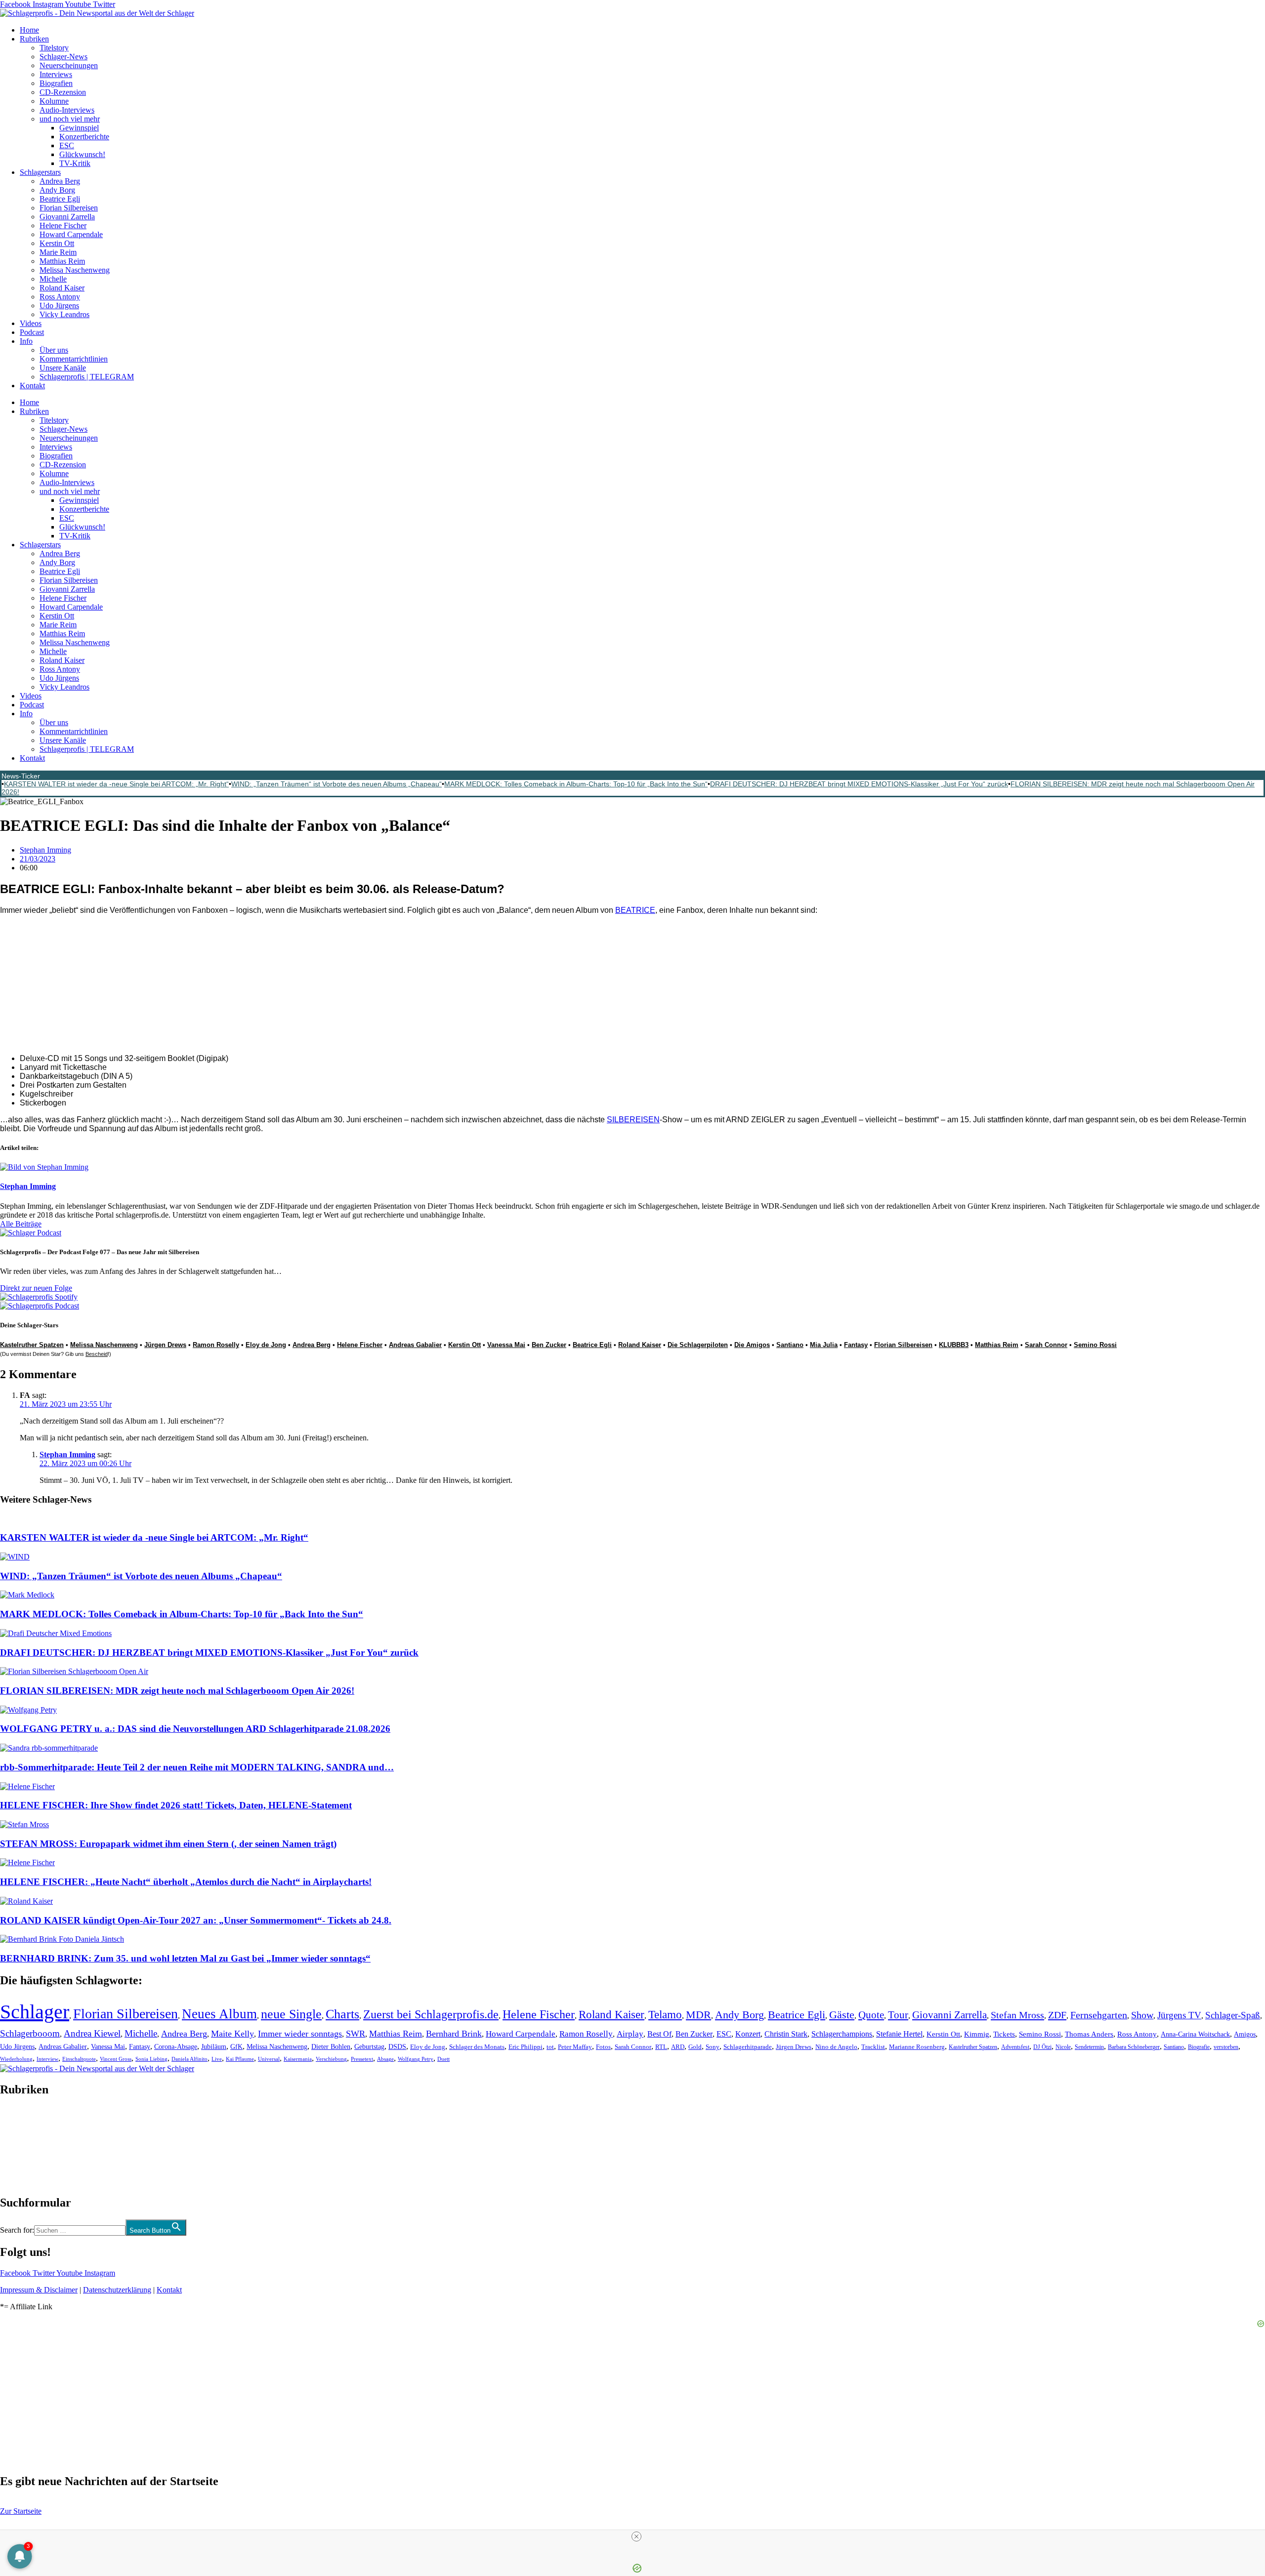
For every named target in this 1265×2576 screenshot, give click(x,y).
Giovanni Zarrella (67, 217)
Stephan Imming (67, 1454)
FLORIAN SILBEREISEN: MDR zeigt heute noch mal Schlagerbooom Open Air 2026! (177, 1691)
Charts (342, 2014)
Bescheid (97, 1354)
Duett (443, 2059)
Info (26, 341)
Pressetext (362, 2059)
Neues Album (219, 2014)
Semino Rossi (1095, 1345)
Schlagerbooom (30, 2033)
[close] (636, 2536)
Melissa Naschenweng (75, 270)
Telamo (665, 2015)
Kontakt (32, 386)
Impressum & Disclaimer (39, 2290)
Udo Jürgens (59, 306)
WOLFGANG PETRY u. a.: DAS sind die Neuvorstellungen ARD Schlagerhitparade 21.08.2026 (195, 1729)
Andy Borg (57, 190)
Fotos (603, 2047)
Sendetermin (1089, 2047)
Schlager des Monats (477, 2047)
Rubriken (34, 39)
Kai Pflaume (240, 2059)
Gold (695, 2047)
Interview (47, 2059)
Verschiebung (331, 2059)
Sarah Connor (1046, 1345)
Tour (898, 2015)
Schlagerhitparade (748, 2047)
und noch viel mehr (70, 119)
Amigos (1245, 2034)
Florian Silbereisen (69, 208)
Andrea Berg (60, 181)
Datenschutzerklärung (117, 2290)
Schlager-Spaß (1233, 2015)
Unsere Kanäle (63, 368)
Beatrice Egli (60, 199)
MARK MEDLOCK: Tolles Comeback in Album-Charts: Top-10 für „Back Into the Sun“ (576, 784)
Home (29, 30)
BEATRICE (635, 910)
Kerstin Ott (57, 243)
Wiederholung (16, 2059)
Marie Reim (58, 252)
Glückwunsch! (82, 154)
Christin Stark (786, 2034)
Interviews (56, 74)
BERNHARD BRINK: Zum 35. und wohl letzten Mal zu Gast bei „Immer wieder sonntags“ (185, 1958)
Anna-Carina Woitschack (1195, 2034)
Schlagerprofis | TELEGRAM (87, 377)
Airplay (630, 2034)
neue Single (291, 2014)
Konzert (748, 2034)
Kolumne (54, 101)
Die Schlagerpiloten (698, 1345)
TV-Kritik (75, 163)
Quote (871, 2015)
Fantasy (856, 1345)
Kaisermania (298, 2059)
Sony (713, 2047)
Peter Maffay (575, 2047)
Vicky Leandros (64, 314)
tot (550, 2047)
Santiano (790, 1345)
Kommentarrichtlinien (74, 359)
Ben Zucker (549, 1345)
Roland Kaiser (62, 288)
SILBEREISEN (633, 1120)
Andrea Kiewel (92, 2033)
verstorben (1226, 2047)
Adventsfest (1015, 2047)
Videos (31, 323)
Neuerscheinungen (69, 65)
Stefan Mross (1017, 2015)
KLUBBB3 (954, 1345)
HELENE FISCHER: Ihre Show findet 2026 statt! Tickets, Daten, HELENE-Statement (176, 1805)
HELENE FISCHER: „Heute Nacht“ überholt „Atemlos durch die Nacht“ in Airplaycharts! (186, 1882)
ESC (67, 145)
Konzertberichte (84, 137)
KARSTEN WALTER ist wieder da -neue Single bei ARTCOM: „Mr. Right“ (116, 784)
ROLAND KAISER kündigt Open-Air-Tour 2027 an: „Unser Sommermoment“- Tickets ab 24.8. (196, 1920)
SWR (356, 2034)
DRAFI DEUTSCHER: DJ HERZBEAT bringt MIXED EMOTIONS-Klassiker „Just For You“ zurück (859, 784)
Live (217, 2059)
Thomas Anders (1089, 2034)
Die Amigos (752, 1345)
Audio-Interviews (67, 110)
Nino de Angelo (836, 2047)
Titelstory (54, 48)
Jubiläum (214, 2047)
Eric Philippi (526, 2047)
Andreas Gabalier (415, 1345)
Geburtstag (369, 2047)
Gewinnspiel (79, 128)
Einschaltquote (79, 2059)
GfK (236, 2047)
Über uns (54, 350)
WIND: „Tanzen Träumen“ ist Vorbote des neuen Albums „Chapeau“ (337, 784)
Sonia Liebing (151, 2059)
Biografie (1199, 2047)
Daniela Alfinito (190, 2059)
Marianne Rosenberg (917, 2047)
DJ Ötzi (1042, 2047)
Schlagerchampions (842, 2034)
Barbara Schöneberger (1134, 2047)
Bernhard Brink (454, 2034)
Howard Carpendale (71, 234)
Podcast (32, 332)
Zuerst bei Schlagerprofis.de (431, 2014)
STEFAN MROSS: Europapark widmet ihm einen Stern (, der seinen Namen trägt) (168, 1844)
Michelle (53, 279)
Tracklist (873, 2047)
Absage (385, 2059)
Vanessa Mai (506, 1345)
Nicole (1063, 2047)
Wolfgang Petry (416, 2059)
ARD (678, 2047)
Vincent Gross (116, 2059)
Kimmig (977, 2034)
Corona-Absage (176, 2046)
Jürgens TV (1179, 2015)
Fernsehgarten (1099, 2015)
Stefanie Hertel (899, 2034)
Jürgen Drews (165, 1345)
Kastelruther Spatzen (973, 2047)
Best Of (659, 2034)
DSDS (397, 2047)
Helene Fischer (63, 225)
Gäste (842, 2015)
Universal (269, 2059)
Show (1142, 2015)
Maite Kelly (232, 2034)
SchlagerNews (23, 2119)
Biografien (56, 83)
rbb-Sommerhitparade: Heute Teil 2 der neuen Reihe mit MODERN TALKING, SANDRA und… (197, 1767)
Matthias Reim (62, 261)
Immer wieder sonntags (300, 2034)
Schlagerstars (40, 172)
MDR (698, 2015)
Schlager (35, 2012)
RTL (661, 2047)
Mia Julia (824, 1345)
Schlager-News (63, 57)
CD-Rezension (63, 92)
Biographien (19, 2146)
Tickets (1004, 2034)
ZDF (1057, 2015)
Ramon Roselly (216, 1345)
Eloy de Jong (266, 1345)
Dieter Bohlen (331, 2047)
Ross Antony (60, 297)
